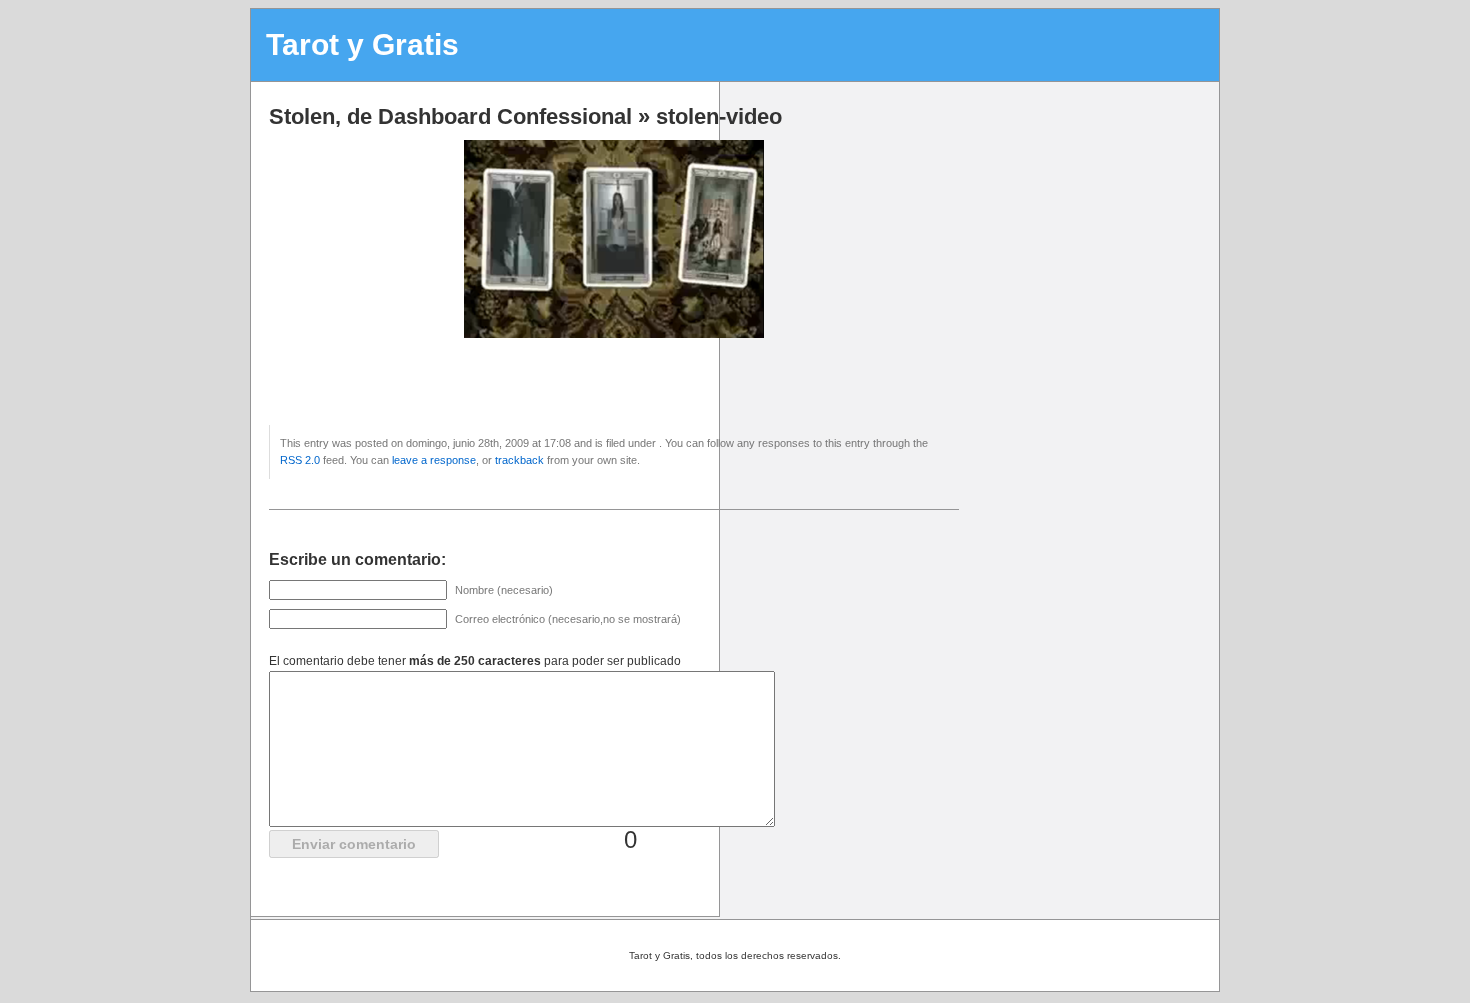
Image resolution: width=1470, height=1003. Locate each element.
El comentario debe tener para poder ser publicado (475, 661)
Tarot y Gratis (362, 44)
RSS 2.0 (300, 460)
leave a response (434, 460)
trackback (519, 460)
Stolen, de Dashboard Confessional (450, 116)
